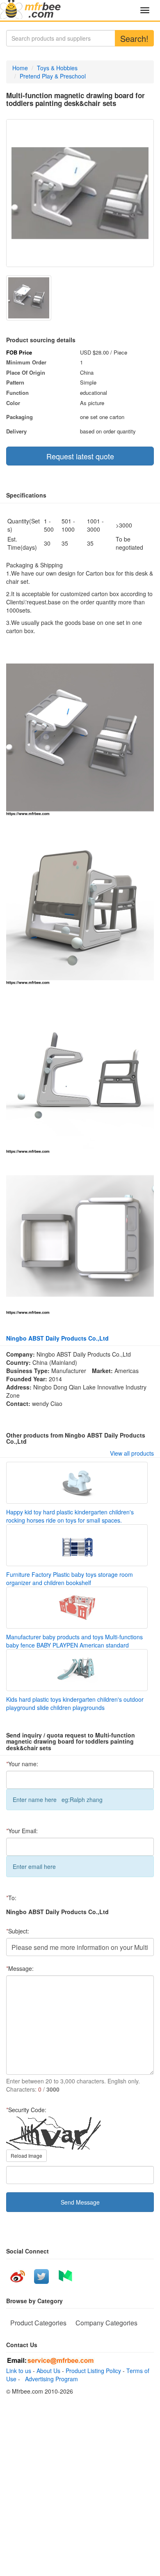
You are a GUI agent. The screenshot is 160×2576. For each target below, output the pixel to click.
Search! (134, 38)
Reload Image (26, 2155)
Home (20, 68)
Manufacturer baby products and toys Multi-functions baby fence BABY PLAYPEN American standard (74, 1641)
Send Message (80, 2202)
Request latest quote (80, 456)
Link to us (19, 2371)
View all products (132, 1453)
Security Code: (26, 2110)
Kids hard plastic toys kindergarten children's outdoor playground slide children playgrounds (75, 1703)
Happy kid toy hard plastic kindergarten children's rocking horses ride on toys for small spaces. (70, 1516)
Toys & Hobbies (57, 68)
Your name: (22, 1764)
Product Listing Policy (93, 2371)
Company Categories (106, 2323)
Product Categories (38, 2323)
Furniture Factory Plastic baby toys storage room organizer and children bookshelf (70, 1578)
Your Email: (22, 1831)
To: (11, 1898)
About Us (48, 2371)
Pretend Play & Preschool (53, 76)
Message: (20, 1968)
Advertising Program (50, 2379)
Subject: (18, 1931)
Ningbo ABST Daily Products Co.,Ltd (57, 1338)
